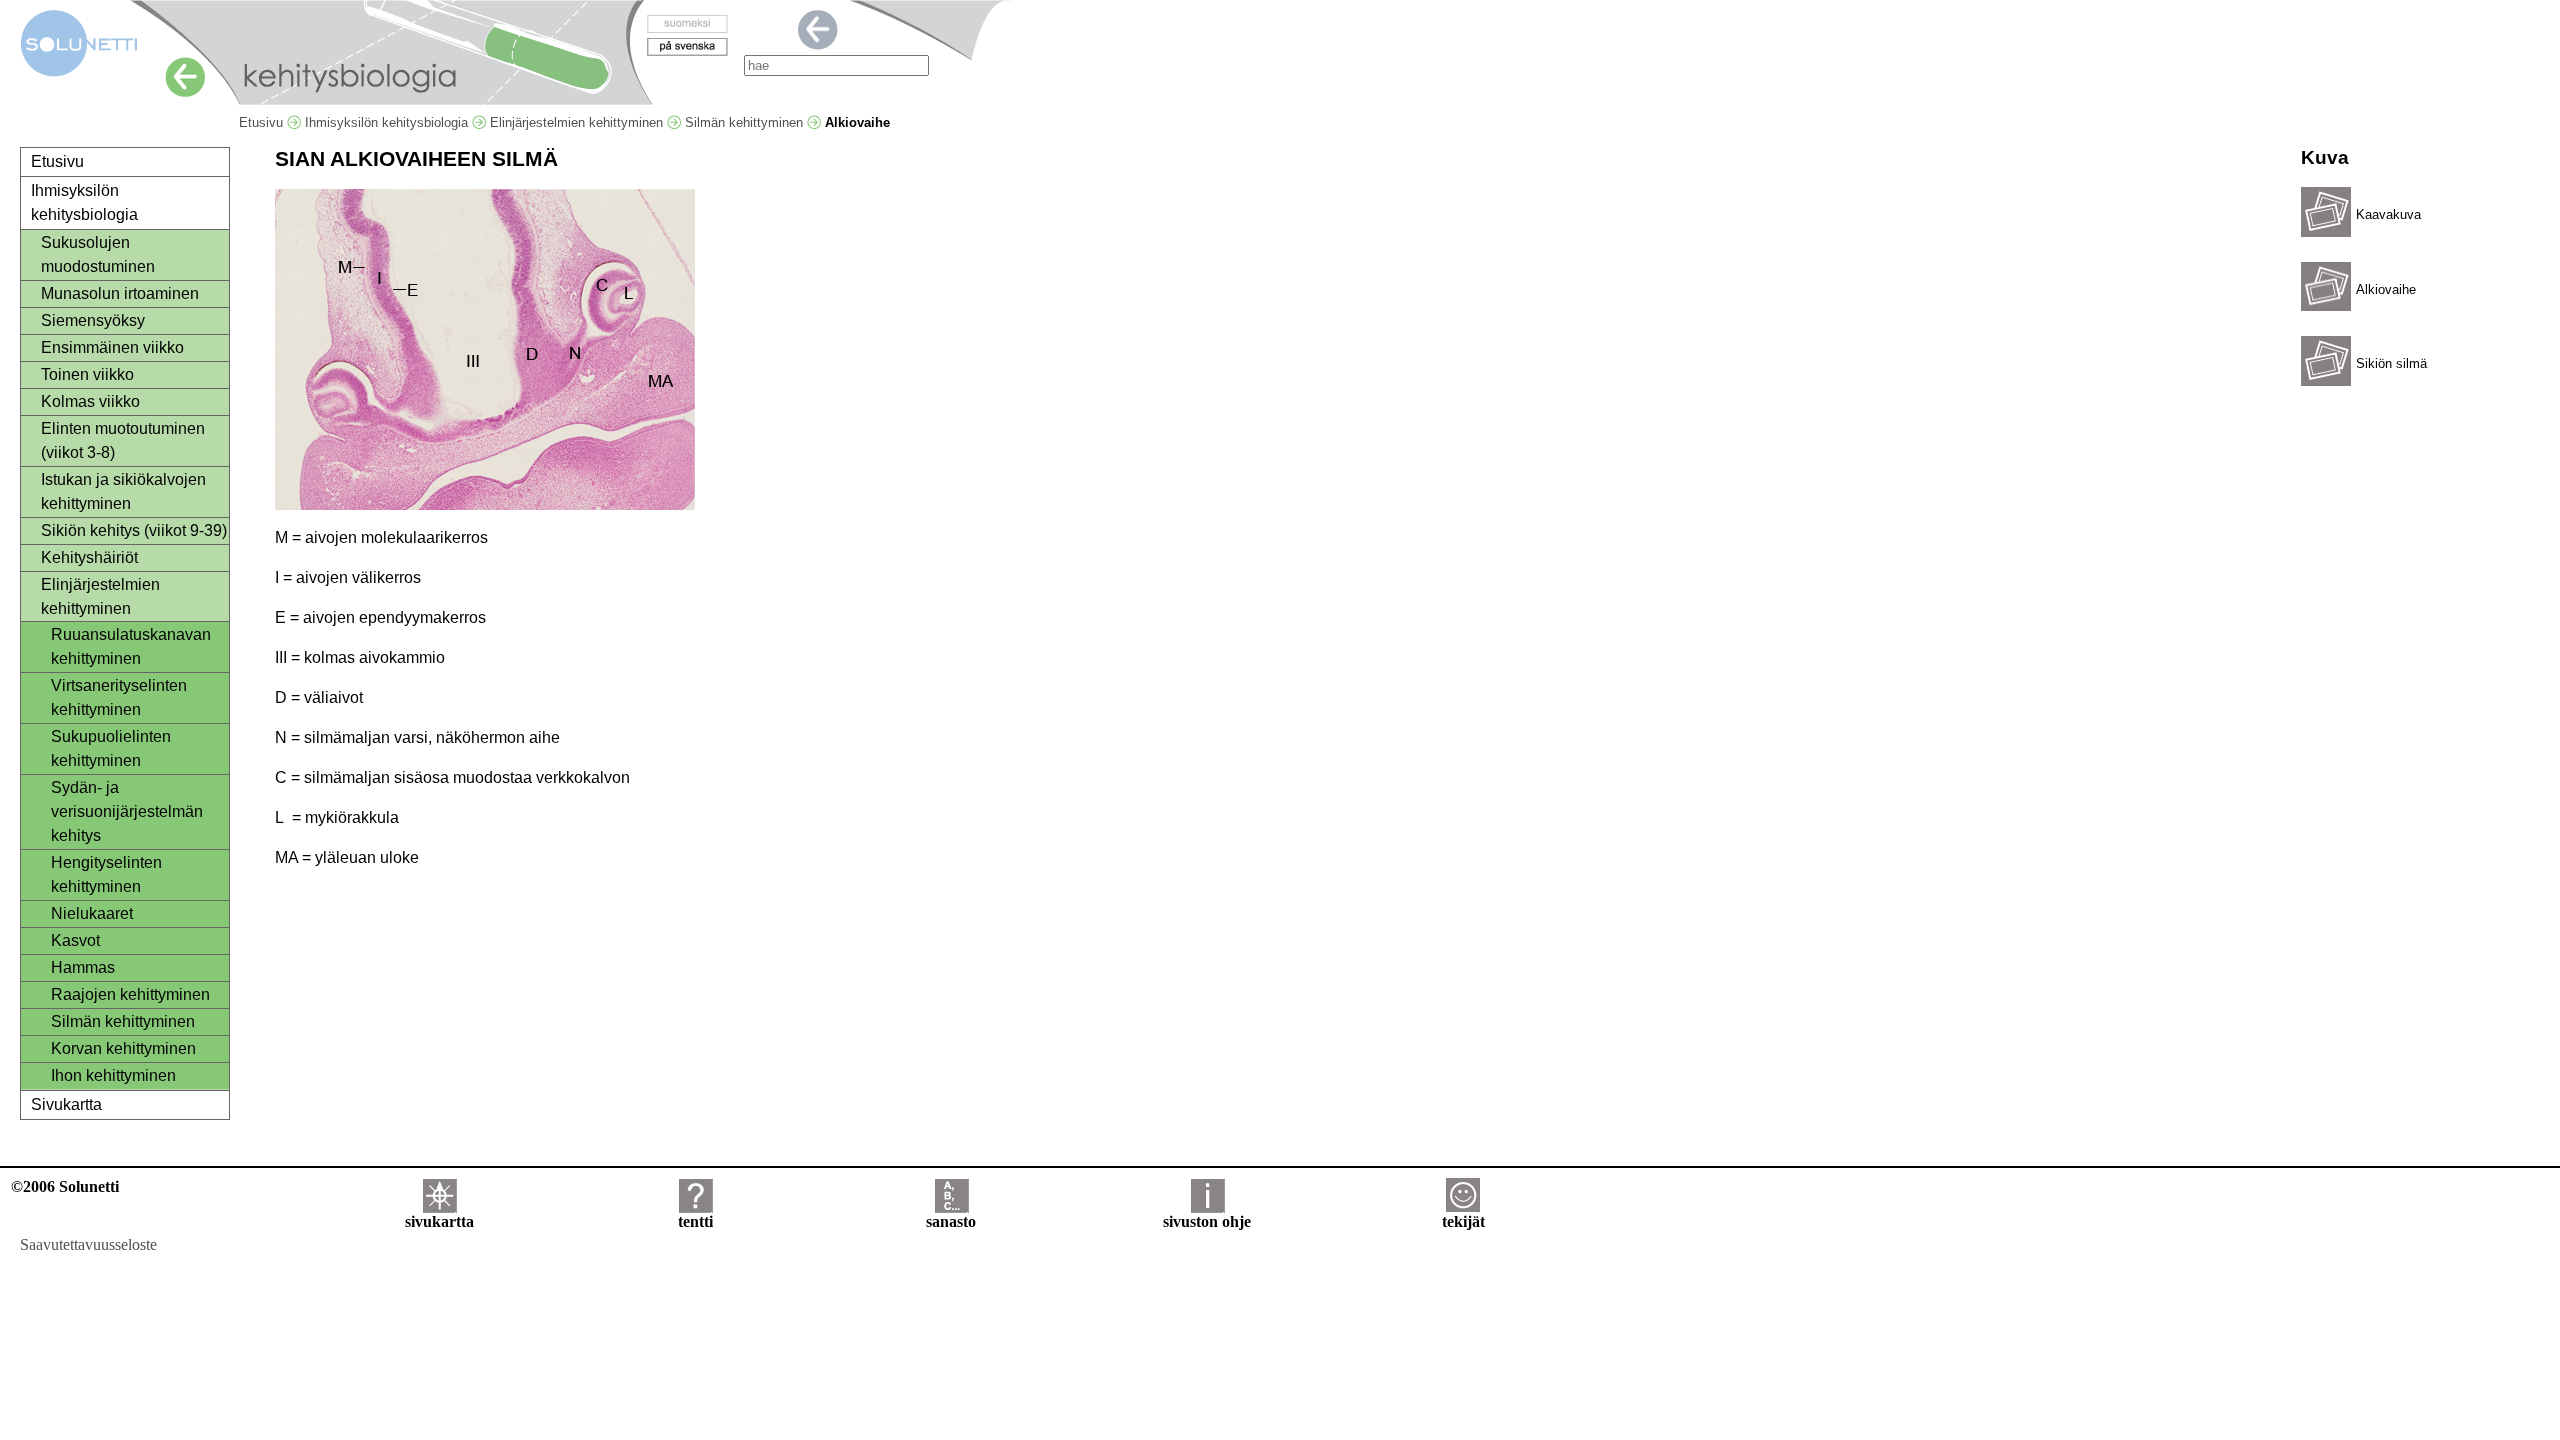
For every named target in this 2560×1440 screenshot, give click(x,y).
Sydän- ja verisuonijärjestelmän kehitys (127, 811)
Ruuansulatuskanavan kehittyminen (131, 646)
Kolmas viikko (90, 401)
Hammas (83, 967)
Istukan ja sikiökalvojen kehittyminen (123, 491)
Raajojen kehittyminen (130, 994)
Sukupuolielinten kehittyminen (111, 748)
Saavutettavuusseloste (88, 1244)
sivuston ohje (1207, 1221)
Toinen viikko (87, 374)
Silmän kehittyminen (746, 122)
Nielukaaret (92, 913)
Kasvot (75, 940)
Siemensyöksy (93, 320)
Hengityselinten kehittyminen (106, 874)
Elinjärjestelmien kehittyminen (578, 122)
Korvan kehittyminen (123, 1048)
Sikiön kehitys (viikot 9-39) (134, 530)
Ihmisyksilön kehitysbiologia (388, 122)
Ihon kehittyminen (113, 1075)
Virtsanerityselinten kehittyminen (119, 697)
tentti (695, 1221)
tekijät (1463, 1221)
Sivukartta (66, 1104)
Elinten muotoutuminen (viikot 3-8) (123, 440)
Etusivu (263, 122)
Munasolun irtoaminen (120, 293)
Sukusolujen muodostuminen (98, 254)
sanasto (951, 1221)
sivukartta (439, 1221)
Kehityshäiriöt (89, 557)
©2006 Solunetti (65, 1186)
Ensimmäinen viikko (112, 347)
